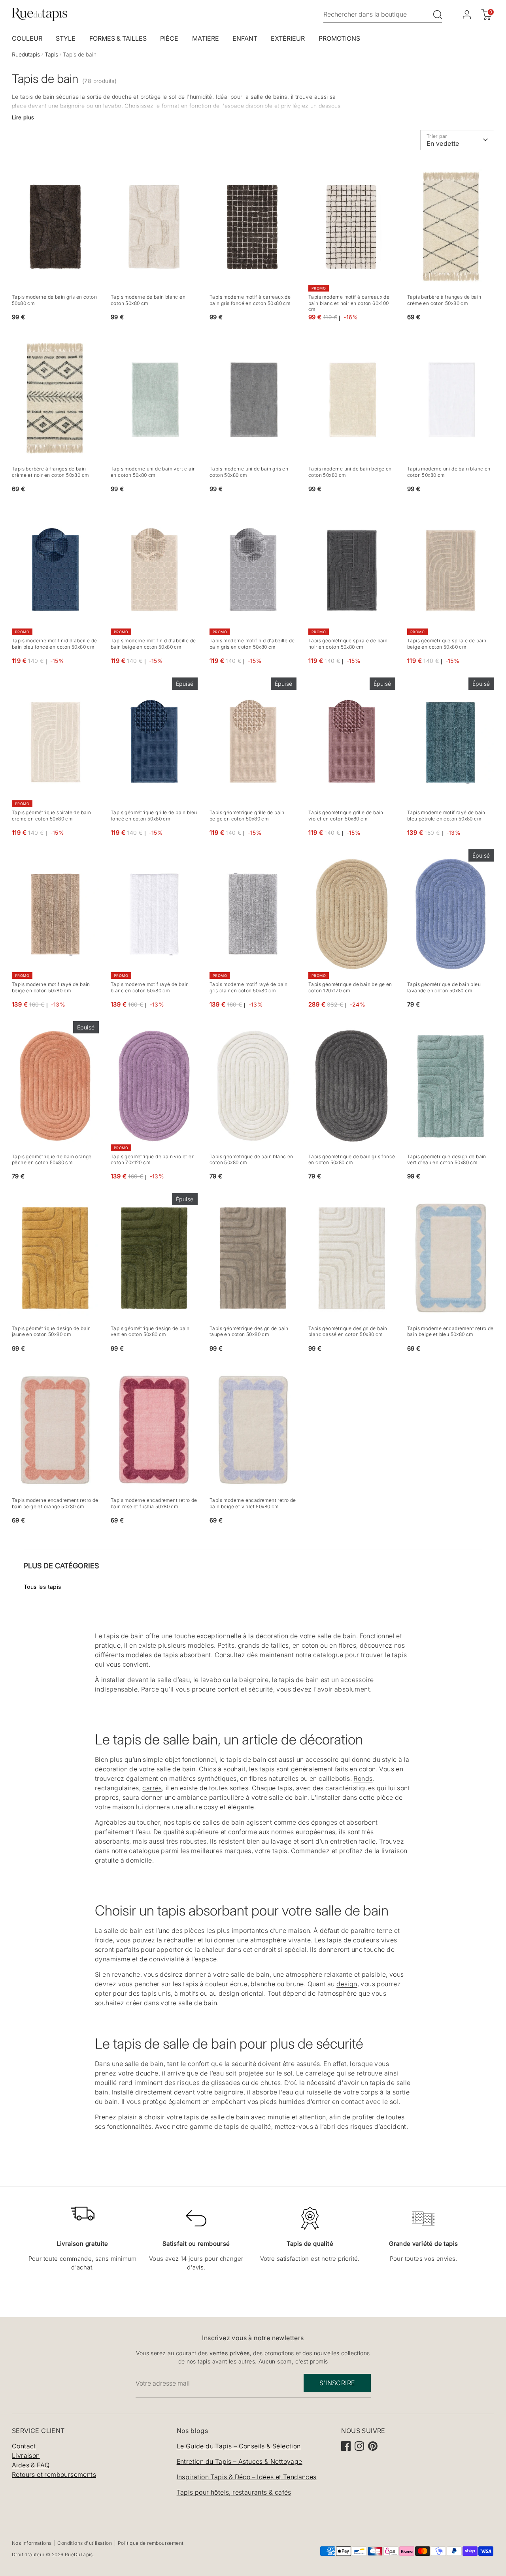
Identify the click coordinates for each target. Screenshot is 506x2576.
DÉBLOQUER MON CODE (338, 1342)
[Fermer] (406, 1202)
